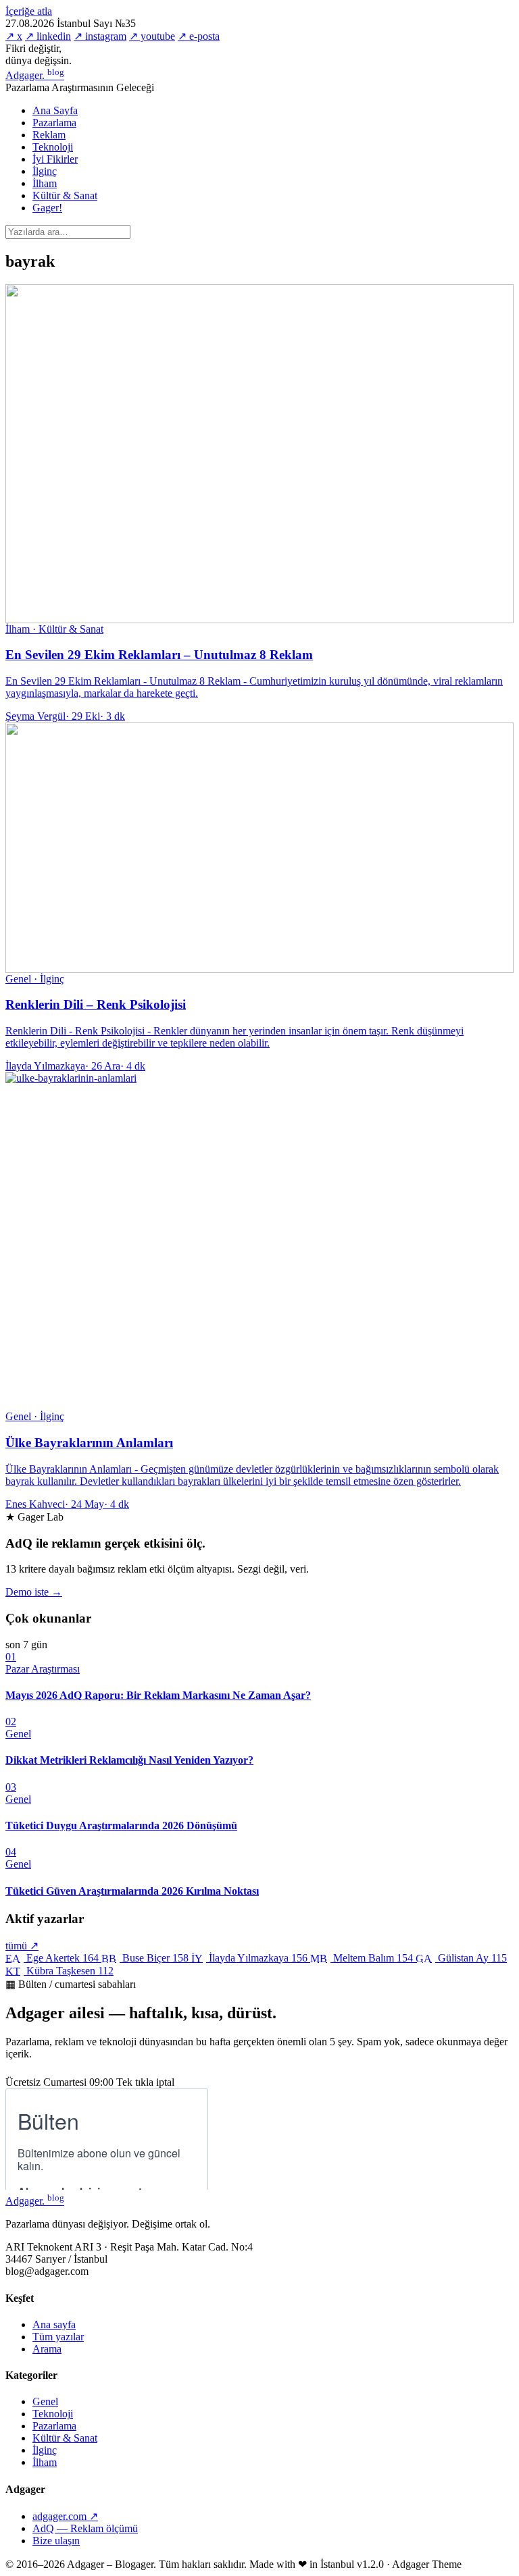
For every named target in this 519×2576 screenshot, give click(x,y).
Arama (47, 2349)
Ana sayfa (54, 2324)
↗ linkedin (48, 36)
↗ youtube (152, 36)
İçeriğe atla (29, 11)
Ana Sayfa (55, 110)
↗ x (14, 36)
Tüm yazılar (58, 2337)
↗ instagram (100, 36)
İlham (45, 183)
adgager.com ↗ (65, 2516)
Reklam (49, 135)
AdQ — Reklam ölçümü (85, 2528)
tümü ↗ (22, 1946)
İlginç (45, 171)
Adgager (35, 75)
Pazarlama (54, 123)
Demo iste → (34, 1592)
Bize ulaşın (56, 2541)
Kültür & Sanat (65, 195)
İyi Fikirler (55, 159)
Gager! (47, 208)
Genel (45, 2401)
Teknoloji (53, 147)
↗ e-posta (199, 36)
